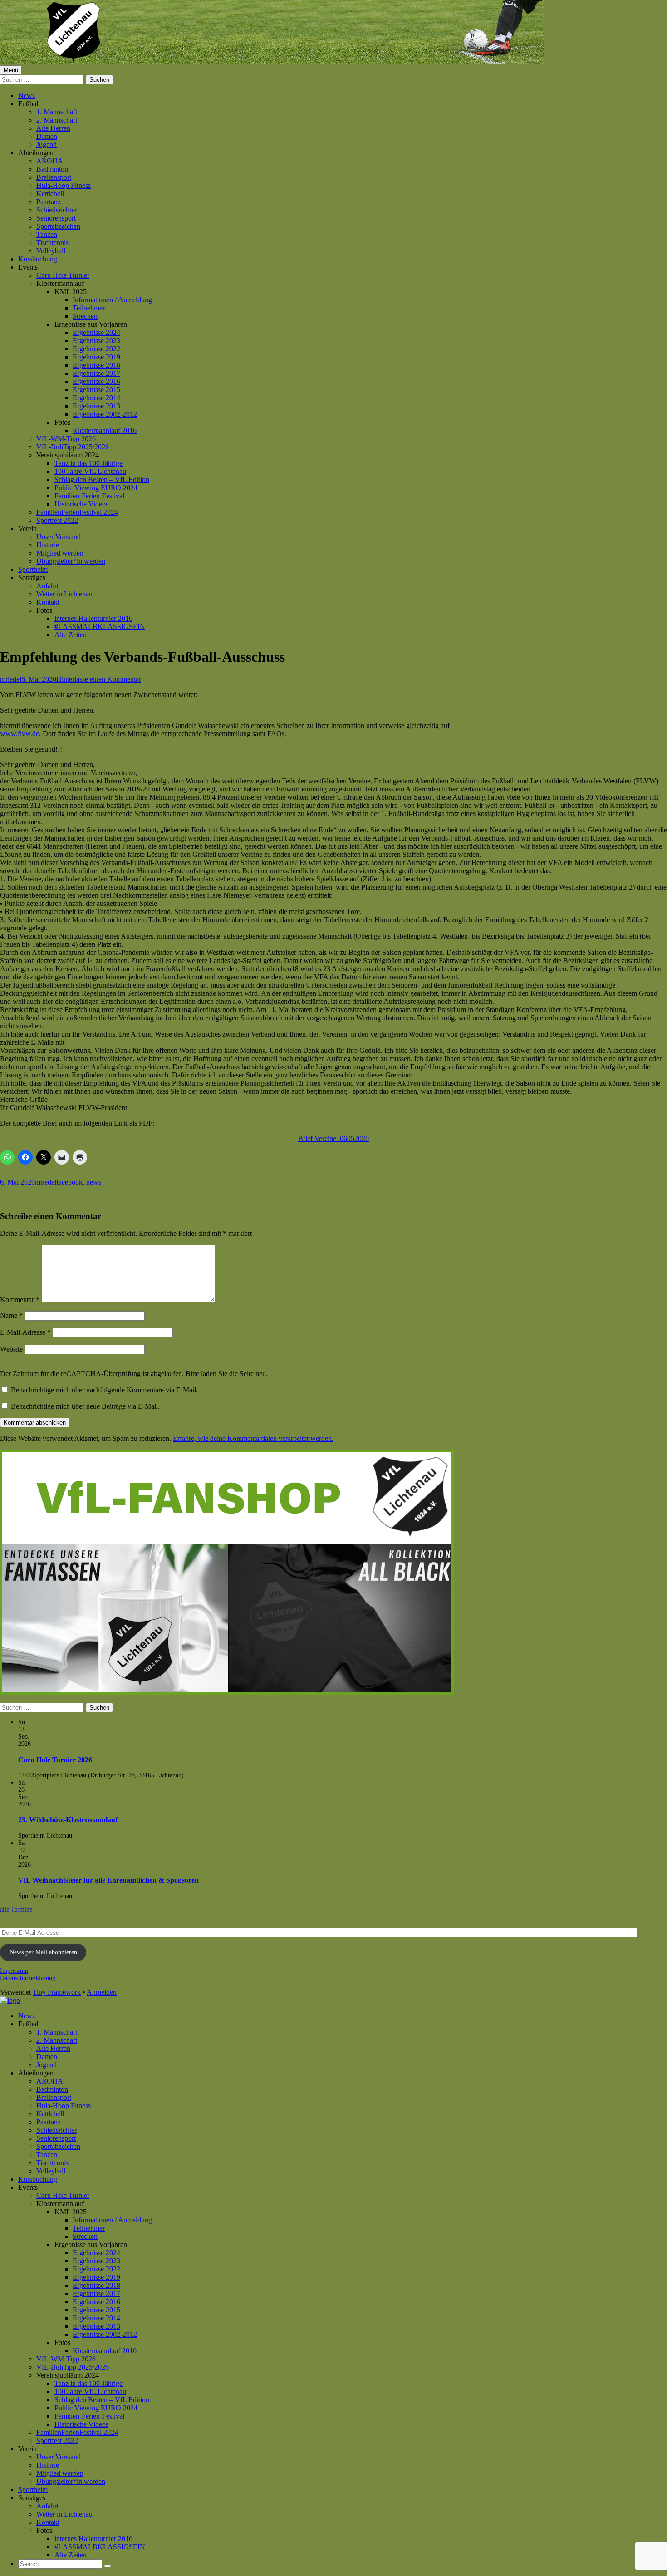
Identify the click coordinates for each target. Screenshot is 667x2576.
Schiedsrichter (56, 210)
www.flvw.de (20, 734)
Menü (11, 70)
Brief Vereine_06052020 (333, 1138)
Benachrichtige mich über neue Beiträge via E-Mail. (85, 1406)
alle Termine (16, 1910)
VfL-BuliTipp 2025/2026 (73, 447)
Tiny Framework (57, 1992)
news (94, 1182)
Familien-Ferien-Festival (89, 496)
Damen (47, 136)
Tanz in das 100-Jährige (88, 463)
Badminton (52, 169)
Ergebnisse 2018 (96, 365)
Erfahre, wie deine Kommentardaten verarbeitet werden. (253, 1438)
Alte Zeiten (71, 635)
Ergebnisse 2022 (96, 349)
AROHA (50, 161)
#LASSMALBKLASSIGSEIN (100, 627)
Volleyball (51, 251)
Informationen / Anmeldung (112, 300)
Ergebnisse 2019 (96, 357)
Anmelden (102, 1992)
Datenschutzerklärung (28, 1978)
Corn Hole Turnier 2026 (55, 1760)
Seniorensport (56, 218)
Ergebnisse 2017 (96, 373)
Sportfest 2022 (57, 520)
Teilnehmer (89, 308)
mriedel (11, 679)
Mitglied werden (60, 553)
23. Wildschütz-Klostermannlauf (68, 1820)
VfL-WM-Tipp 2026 (66, 439)
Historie (48, 545)
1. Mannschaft (57, 112)
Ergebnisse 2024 (96, 332)
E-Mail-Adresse (25, 1332)
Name (11, 1315)
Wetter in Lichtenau (64, 594)
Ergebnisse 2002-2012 (105, 414)
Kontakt (48, 602)
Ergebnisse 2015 (96, 390)
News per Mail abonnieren (43, 1952)
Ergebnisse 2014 (96, 398)
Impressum (14, 1971)
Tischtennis (52, 243)
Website (11, 1349)
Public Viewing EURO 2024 (96, 488)
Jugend (47, 145)
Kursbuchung (38, 259)
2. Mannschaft (57, 120)
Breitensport (54, 177)
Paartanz (49, 202)
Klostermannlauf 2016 (105, 430)
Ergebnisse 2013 (96, 406)
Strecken (85, 316)
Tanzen (47, 234)
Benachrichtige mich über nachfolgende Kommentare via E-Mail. (104, 1390)
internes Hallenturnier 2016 (93, 618)
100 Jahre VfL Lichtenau (90, 471)
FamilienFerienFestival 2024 (77, 512)
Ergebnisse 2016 (96, 381)
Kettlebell (50, 194)
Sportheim (33, 569)
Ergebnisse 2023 (96, 341)
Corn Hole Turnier (63, 275)
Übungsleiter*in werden (71, 561)
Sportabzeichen (58, 226)
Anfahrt (47, 586)
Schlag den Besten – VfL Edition (102, 479)
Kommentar (20, 1300)
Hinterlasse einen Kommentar (99, 679)
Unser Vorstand (59, 537)
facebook (69, 1182)
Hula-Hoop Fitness (64, 185)
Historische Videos (81, 504)
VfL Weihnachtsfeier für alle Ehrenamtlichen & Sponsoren (108, 1880)
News (27, 96)
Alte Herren (53, 128)
